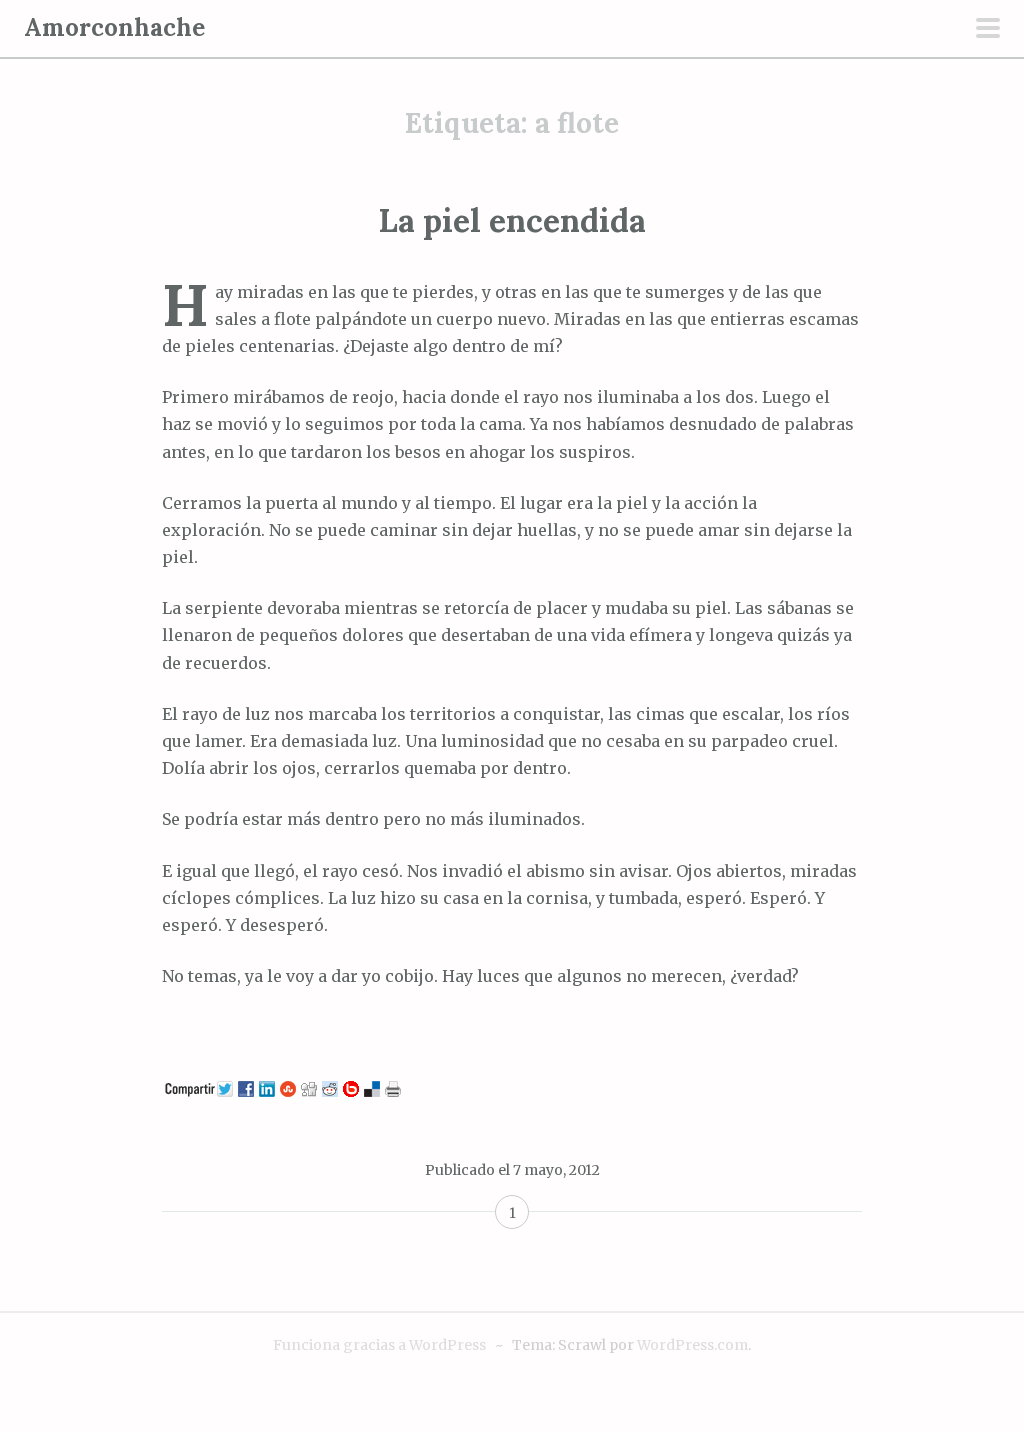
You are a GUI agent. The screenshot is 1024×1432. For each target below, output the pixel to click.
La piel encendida (512, 220)
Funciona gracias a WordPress (379, 1345)
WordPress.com (692, 1345)
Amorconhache (114, 27)
